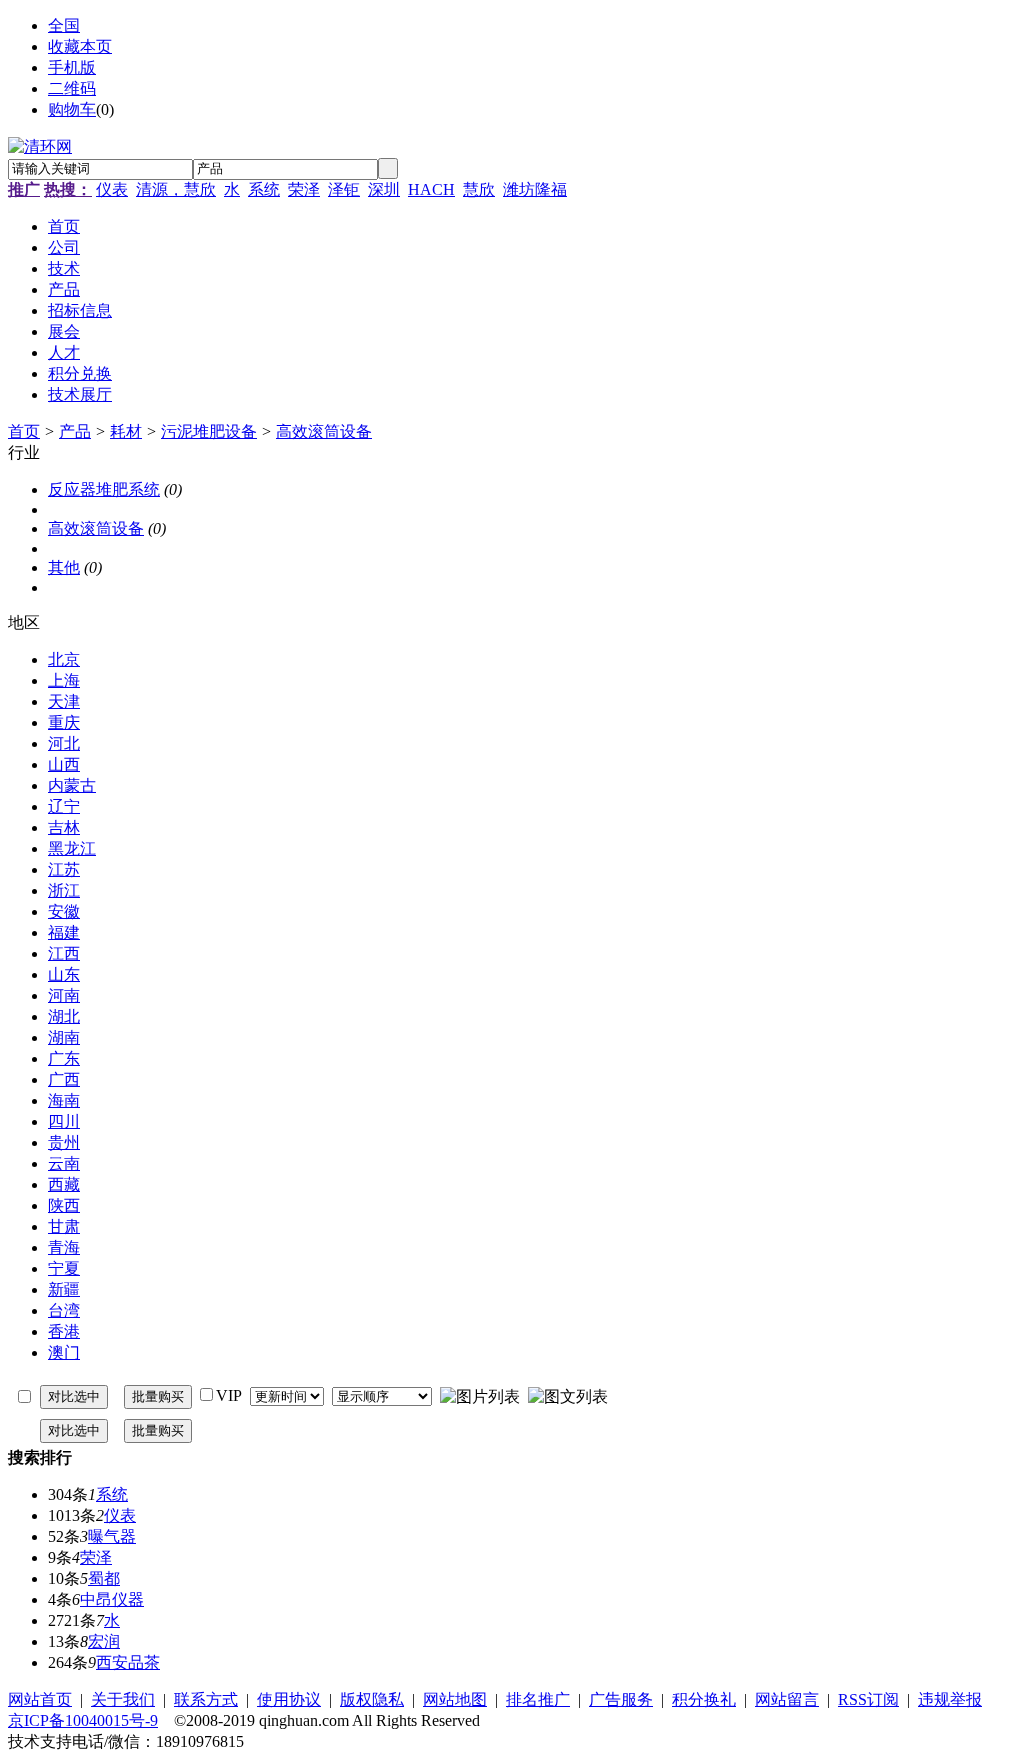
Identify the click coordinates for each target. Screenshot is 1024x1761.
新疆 (64, 1289)
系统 (264, 189)
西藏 (64, 1184)
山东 (64, 974)
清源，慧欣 (176, 189)
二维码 (72, 88)
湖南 (64, 1037)
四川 (64, 1121)
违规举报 (950, 1699)
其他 (64, 567)
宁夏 (64, 1268)
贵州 (64, 1142)
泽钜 (344, 189)
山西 (64, 764)
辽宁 (64, 806)
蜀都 (104, 1578)
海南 (64, 1100)
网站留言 (787, 1699)
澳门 (64, 1352)
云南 (64, 1163)
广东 (64, 1058)
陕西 (64, 1205)
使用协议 (289, 1699)
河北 (64, 743)
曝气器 (112, 1536)
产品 (75, 431)
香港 (64, 1331)
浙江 (64, 890)
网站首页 (40, 1699)
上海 (64, 680)
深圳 (384, 189)
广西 (64, 1079)
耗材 (126, 431)
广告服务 (621, 1699)
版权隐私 (372, 1699)
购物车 (72, 109)
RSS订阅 (868, 1699)
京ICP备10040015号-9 (83, 1720)
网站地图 (455, 1699)
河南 (64, 995)
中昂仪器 (112, 1599)
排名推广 (538, 1699)
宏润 (104, 1641)
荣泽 (304, 189)
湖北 (64, 1016)
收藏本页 (80, 46)
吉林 (64, 827)
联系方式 (206, 1699)
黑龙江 (72, 848)
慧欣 (479, 189)
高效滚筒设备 (324, 431)
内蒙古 (72, 785)
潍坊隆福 (535, 189)
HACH (431, 189)
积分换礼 (704, 1699)
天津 (64, 701)
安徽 (64, 911)
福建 (64, 932)
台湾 (64, 1310)
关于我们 (123, 1699)
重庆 (64, 722)
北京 (64, 659)
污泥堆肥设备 (209, 431)
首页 (24, 431)
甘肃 (64, 1226)
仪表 (112, 189)
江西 (64, 953)
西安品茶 (128, 1662)
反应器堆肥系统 (104, 489)
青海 (64, 1247)
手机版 (72, 67)
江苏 (64, 869)
